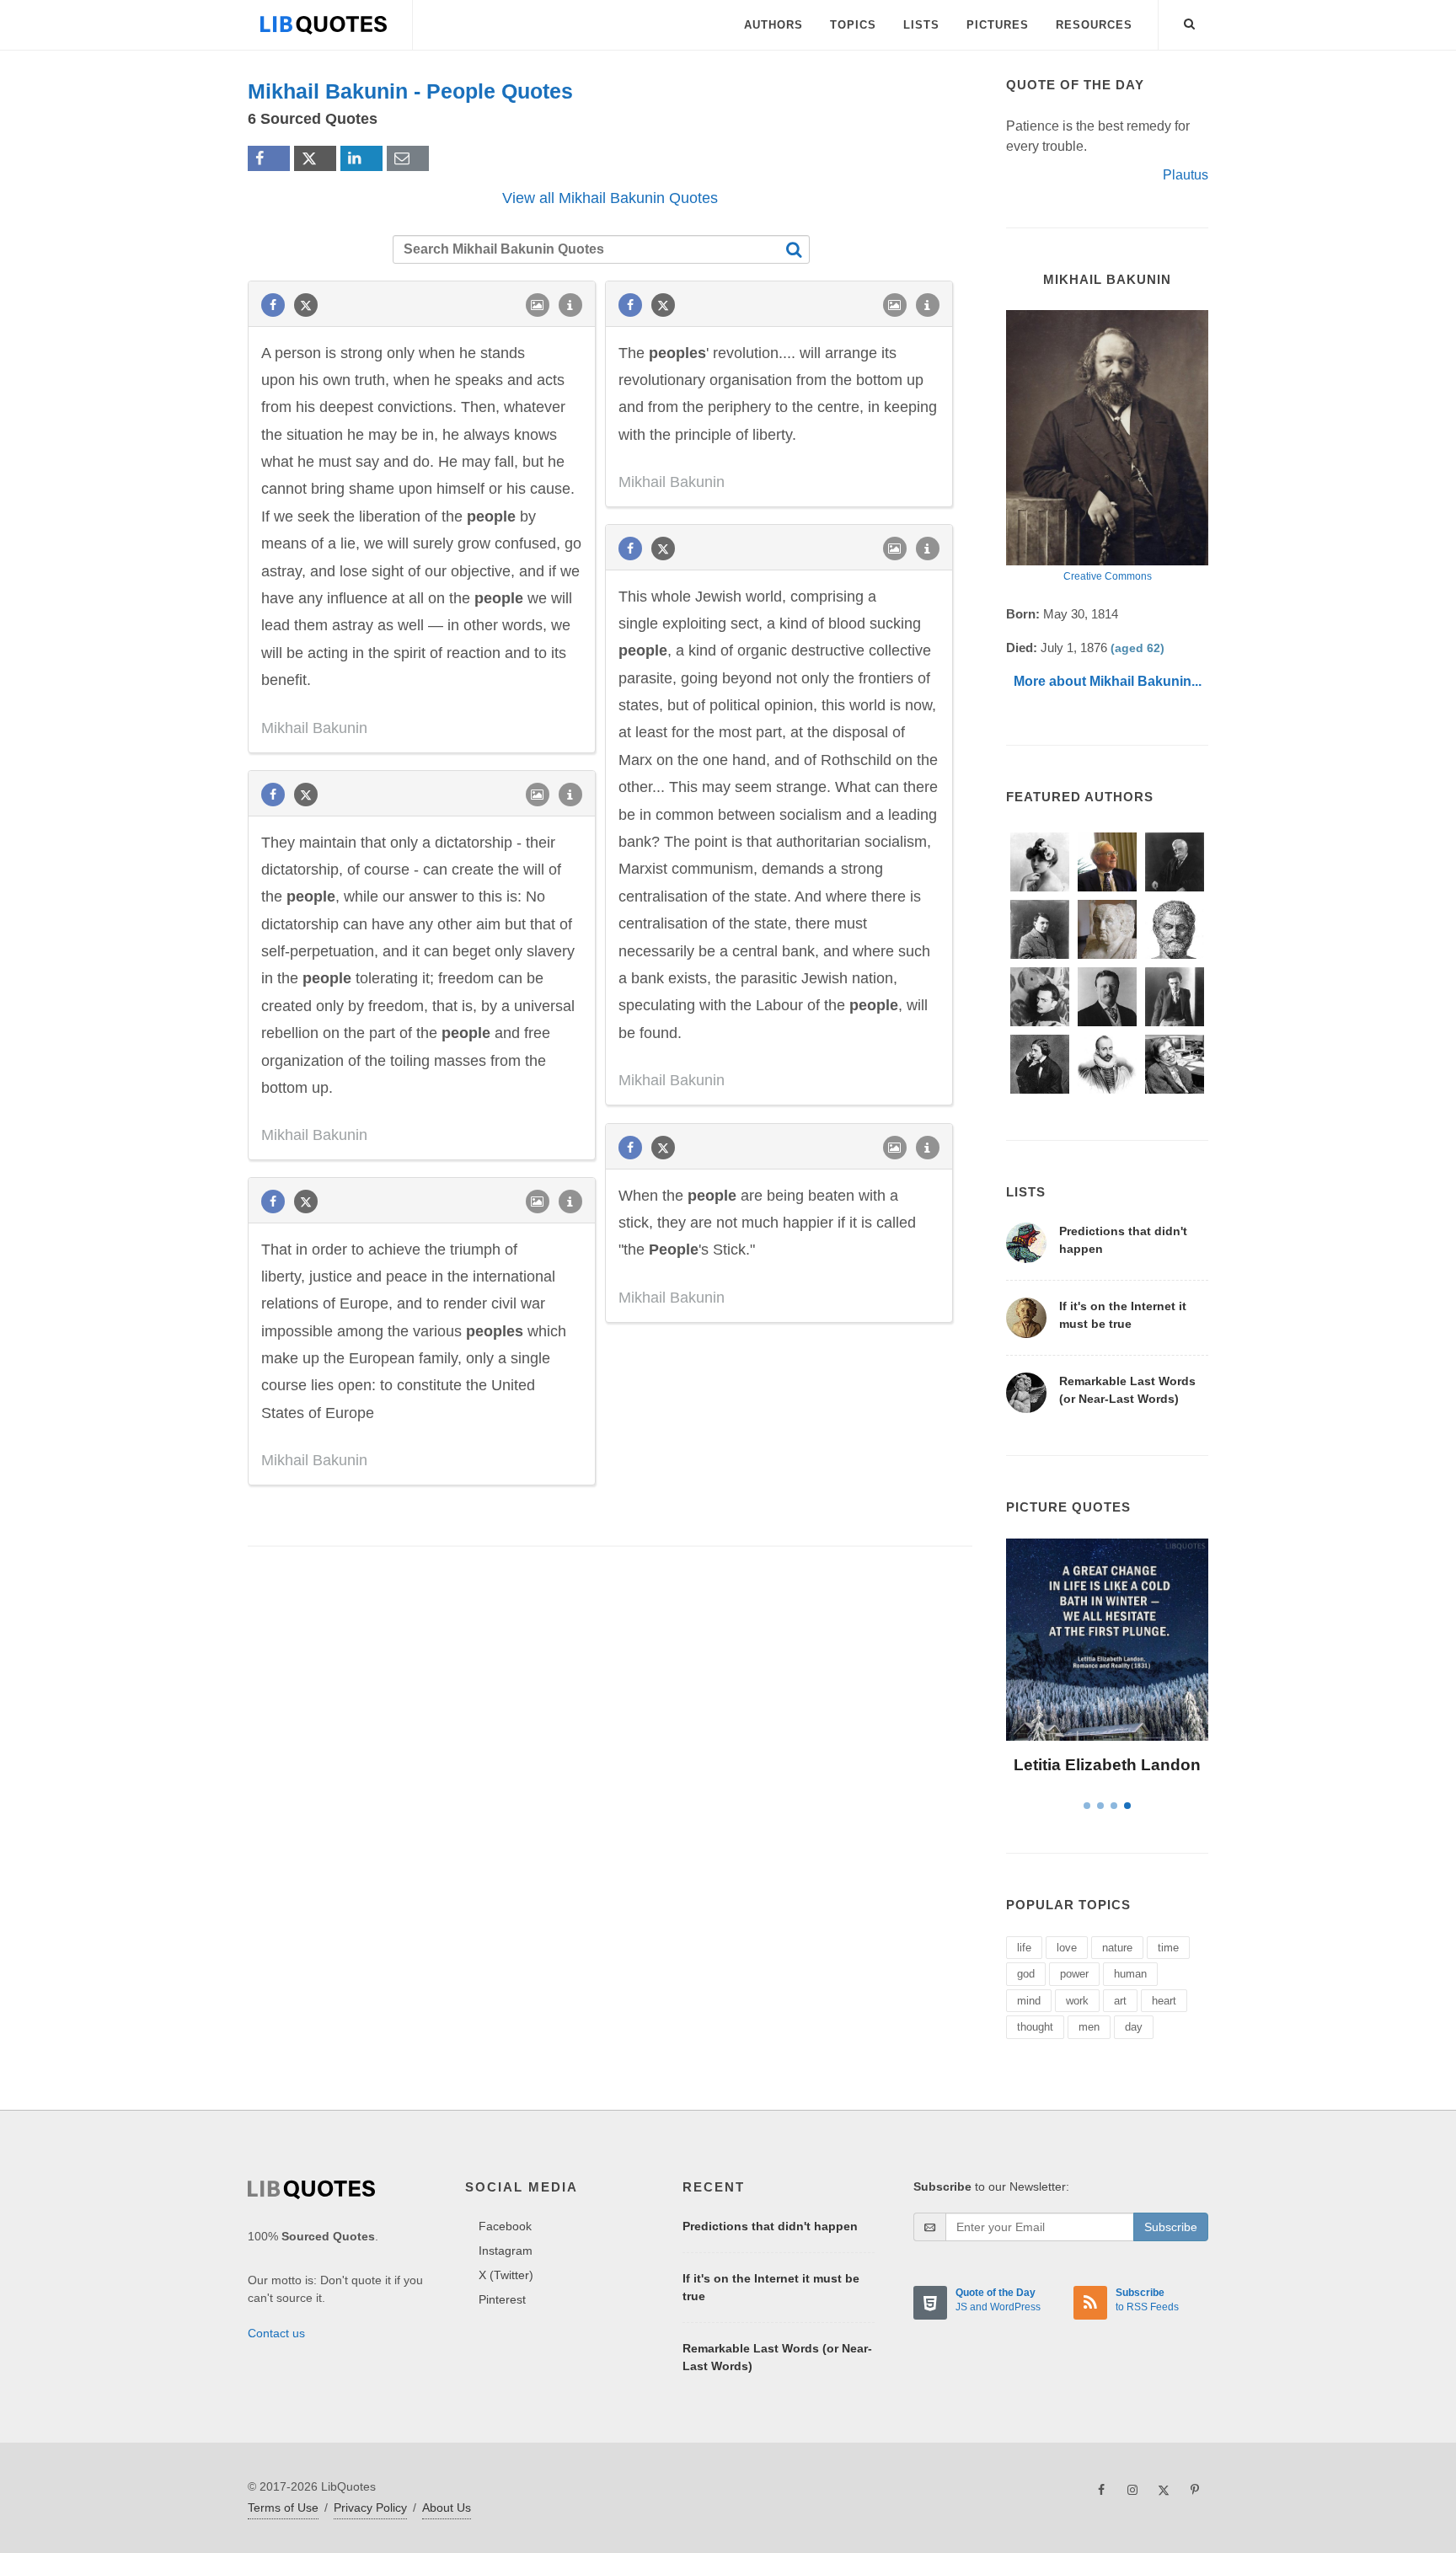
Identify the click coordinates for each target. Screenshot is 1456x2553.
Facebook (505, 2226)
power (1074, 1974)
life (1024, 1948)
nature (1117, 1948)
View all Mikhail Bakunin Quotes (610, 198)
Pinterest (502, 2299)
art (1120, 2001)
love (1067, 1948)
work (1077, 2001)
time (1168, 1948)
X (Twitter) (506, 2275)
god (1026, 1974)
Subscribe (1171, 2227)
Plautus (1186, 175)
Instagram (506, 2251)
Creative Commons (1108, 576)
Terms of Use (283, 2508)
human (1130, 1974)
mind (1029, 2001)
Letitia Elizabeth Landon (1107, 1765)
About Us (447, 2508)
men (1089, 2027)
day (1134, 2027)
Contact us (276, 2333)
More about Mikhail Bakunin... (1108, 681)
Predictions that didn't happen (770, 2226)
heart (1164, 2001)
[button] (1190, 21)
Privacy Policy (370, 2508)
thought (1035, 2027)
